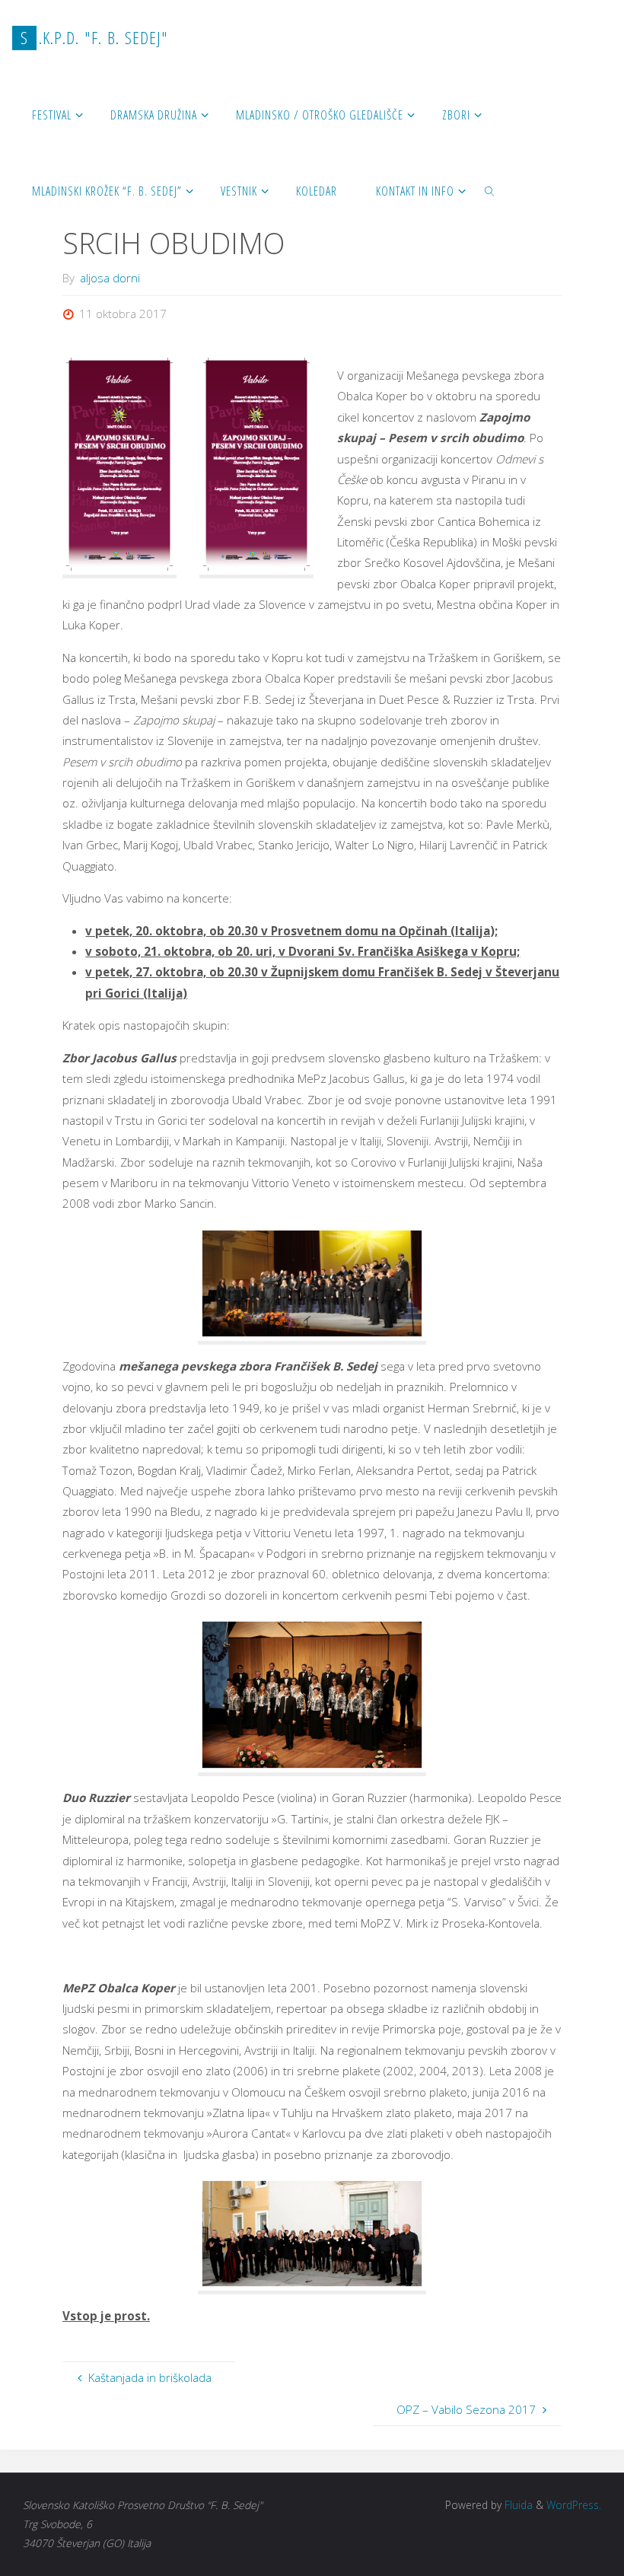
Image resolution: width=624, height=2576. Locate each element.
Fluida (517, 2505)
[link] (490, 190)
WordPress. (574, 2505)
